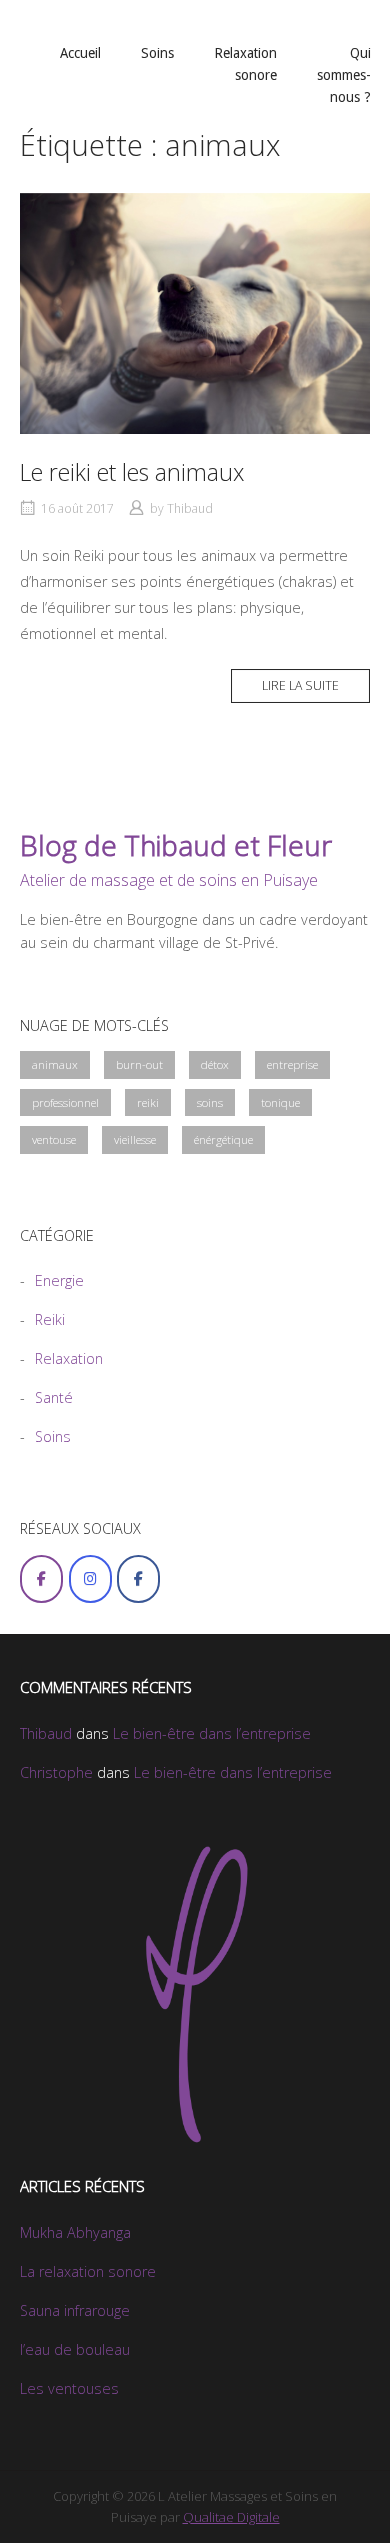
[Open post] (195, 313)
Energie (59, 1280)
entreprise (292, 1064)
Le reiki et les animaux (132, 472)
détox (215, 1064)
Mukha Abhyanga (75, 2232)
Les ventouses (69, 2388)
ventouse (54, 1139)
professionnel (65, 1102)
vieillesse (135, 1139)
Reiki (50, 1319)
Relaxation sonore (245, 64)
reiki (148, 1102)
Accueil (80, 53)
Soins (157, 53)
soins (210, 1102)
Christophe (56, 1772)
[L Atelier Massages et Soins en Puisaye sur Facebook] (41, 1578)
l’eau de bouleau (75, 2349)
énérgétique (223, 1139)
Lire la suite (300, 685)
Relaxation (69, 1358)
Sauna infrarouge (75, 2310)
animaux (55, 1064)
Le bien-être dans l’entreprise (212, 1733)
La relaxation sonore (88, 2271)
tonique (280, 1102)
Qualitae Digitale (231, 2517)
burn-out (139, 1064)
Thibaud (190, 508)
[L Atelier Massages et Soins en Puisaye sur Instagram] (90, 1578)
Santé (54, 1397)
